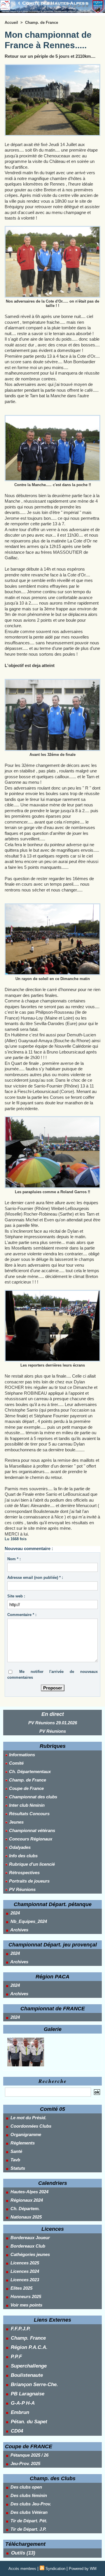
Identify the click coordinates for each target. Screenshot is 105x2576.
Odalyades (19, 1847)
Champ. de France (27, 1780)
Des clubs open (26, 2487)
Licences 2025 (24, 2263)
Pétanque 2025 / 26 (29, 2455)
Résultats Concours (29, 1814)
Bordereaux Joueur (30, 2238)
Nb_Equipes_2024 (28, 1921)
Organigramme (25, 2134)
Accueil (11, 23)
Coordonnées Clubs (30, 2126)
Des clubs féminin (28, 2495)
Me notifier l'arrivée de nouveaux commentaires (52, 1675)
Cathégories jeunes (30, 2254)
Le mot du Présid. (28, 2118)
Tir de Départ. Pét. (28, 2521)
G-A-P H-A (23, 2403)
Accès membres (22, 2569)
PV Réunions (53, 1731)
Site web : (16, 1596)
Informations (21, 1755)
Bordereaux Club (27, 2246)
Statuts (17, 2168)
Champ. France (28, 2338)
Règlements (22, 2143)
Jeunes (16, 1822)
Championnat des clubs (33, 1797)
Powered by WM (83, 2569)
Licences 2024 (24, 2271)
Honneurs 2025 (25, 2297)
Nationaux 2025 (26, 2217)
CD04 (17, 2431)
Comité (16, 1763)
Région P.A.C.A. (29, 2347)
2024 (15, 1913)
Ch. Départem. (24, 2209)
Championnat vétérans (32, 1830)
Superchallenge (29, 2366)
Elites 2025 (21, 2288)
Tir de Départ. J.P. (28, 2529)
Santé (16, 2151)
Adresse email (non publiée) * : (35, 1578)
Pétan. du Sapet (29, 2422)
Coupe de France (26, 1788)
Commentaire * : (22, 1615)
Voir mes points (26, 2305)
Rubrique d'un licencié (31, 1864)
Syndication (55, 2569)
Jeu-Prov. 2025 (25, 2463)
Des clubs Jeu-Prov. (30, 2504)
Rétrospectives (24, 1873)
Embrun (20, 2412)
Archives (19, 1930)
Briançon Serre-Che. (34, 2384)
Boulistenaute (27, 2375)
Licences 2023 (24, 2280)
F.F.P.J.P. (21, 2329)
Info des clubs (23, 1856)
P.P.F (16, 2357)
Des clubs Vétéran (28, 2512)
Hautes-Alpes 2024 (29, 2192)
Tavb (15, 2160)
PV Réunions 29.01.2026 (53, 1723)
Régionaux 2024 (26, 2200)
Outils (18, 2553)
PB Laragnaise (28, 2394)
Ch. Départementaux (29, 1771)
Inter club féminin (26, 1805)
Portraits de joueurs (29, 1881)
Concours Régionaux (30, 1839)
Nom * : (14, 1559)
